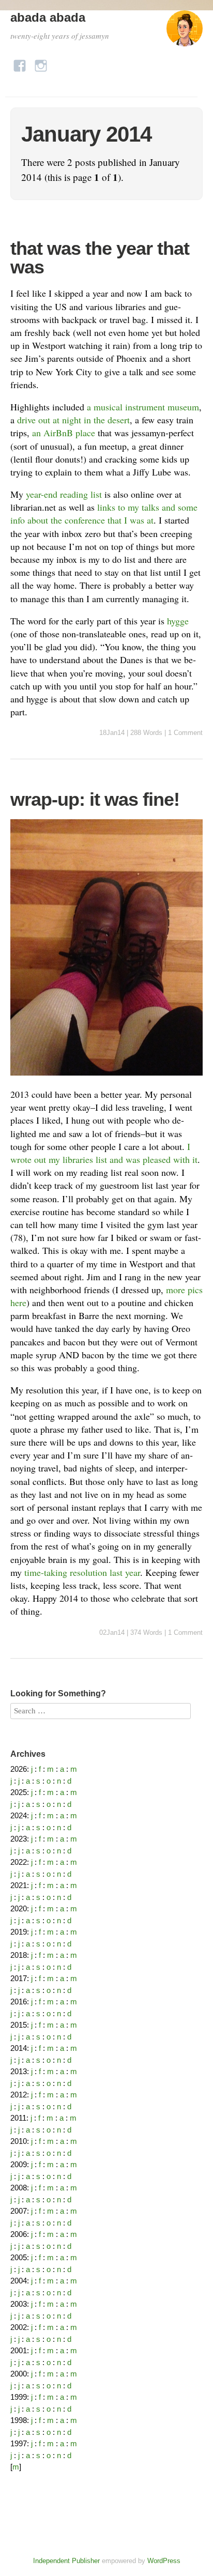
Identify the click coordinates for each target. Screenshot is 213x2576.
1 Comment (185, 733)
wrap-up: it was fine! (95, 799)
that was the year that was (100, 258)
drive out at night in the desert (73, 420)
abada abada (48, 17)
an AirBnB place (64, 433)
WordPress (164, 2561)
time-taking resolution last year (82, 1572)
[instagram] (41, 63)
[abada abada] (185, 33)
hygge (178, 621)
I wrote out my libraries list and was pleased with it (104, 1153)
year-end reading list (64, 494)
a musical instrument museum (143, 407)
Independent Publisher (66, 2561)
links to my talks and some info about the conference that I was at (104, 513)
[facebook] (20, 63)
